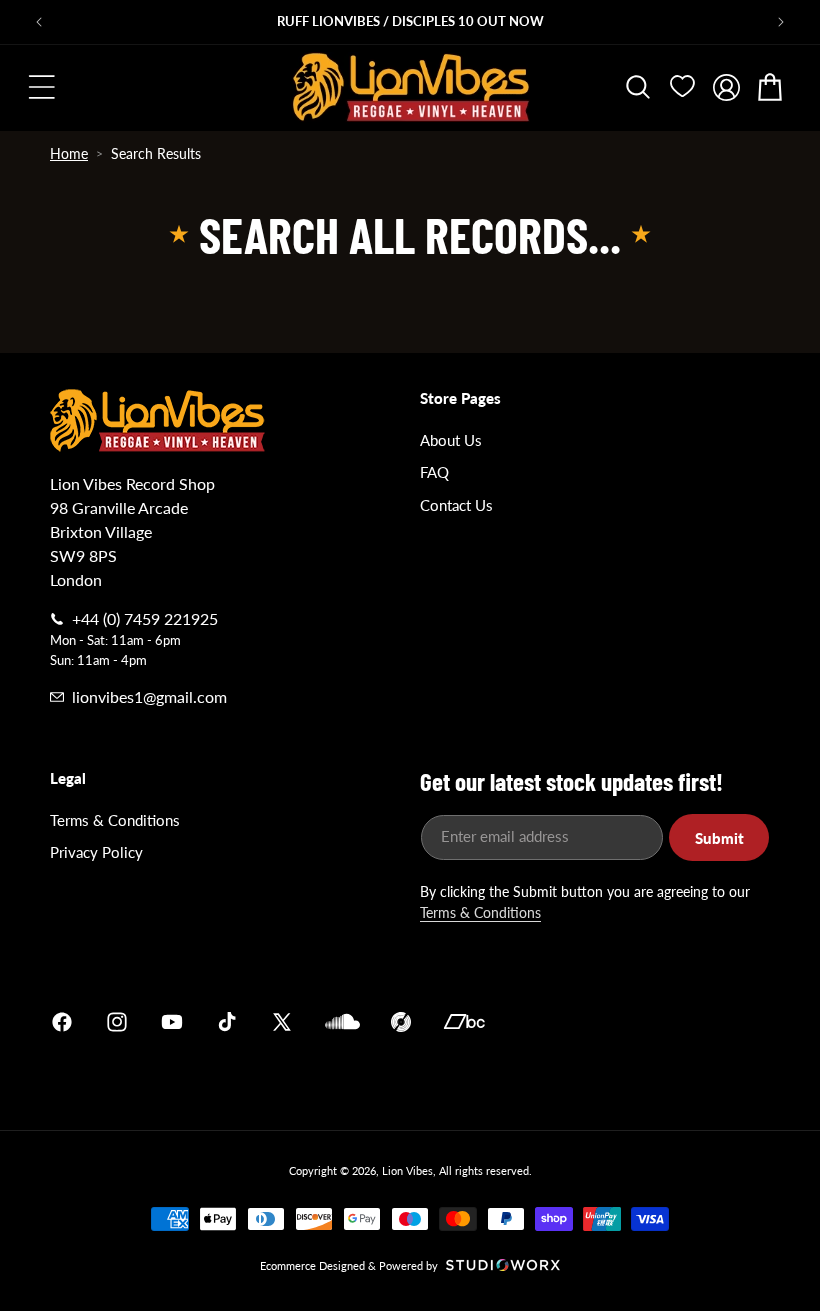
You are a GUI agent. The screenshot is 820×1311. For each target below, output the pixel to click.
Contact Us (456, 505)
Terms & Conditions (115, 820)
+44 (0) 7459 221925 (145, 618)
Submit (719, 838)
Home (69, 153)
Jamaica (644, 1021)
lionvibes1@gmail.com (149, 696)
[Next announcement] (781, 22)
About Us (451, 440)
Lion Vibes (407, 1170)
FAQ (434, 472)
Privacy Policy (96, 852)
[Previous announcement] (39, 22)
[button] (42, 87)
